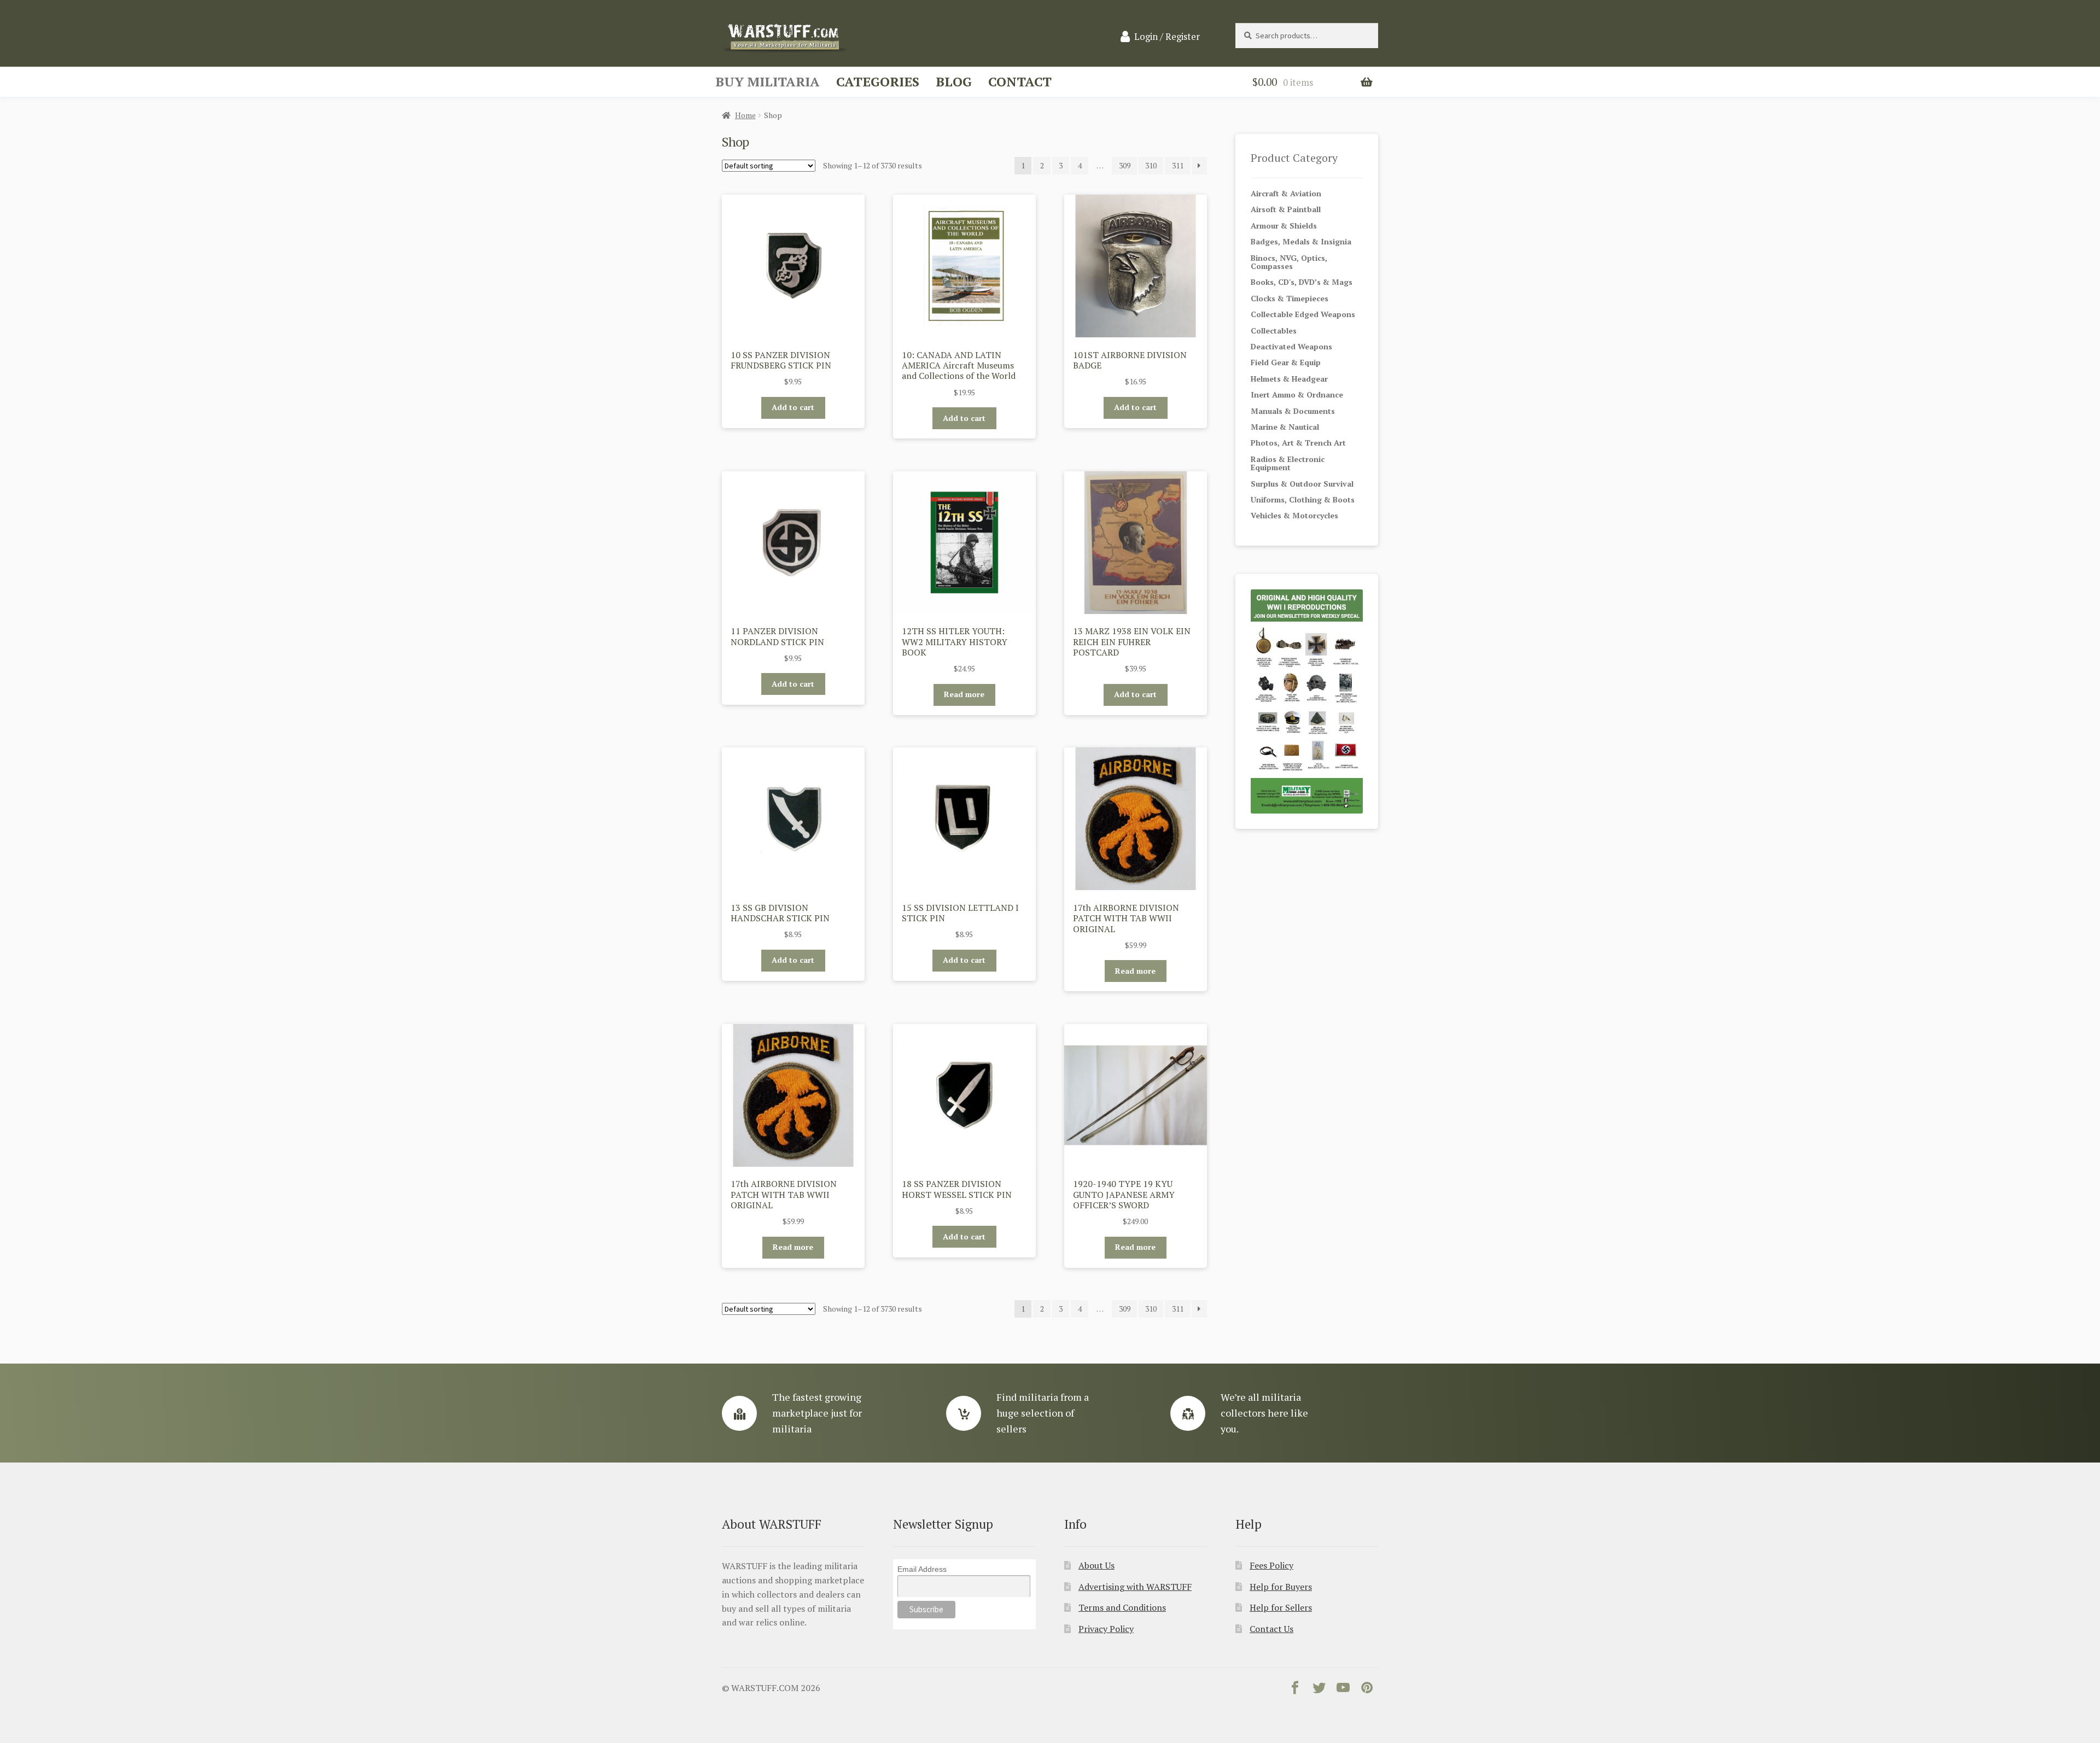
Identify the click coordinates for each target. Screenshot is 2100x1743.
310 (1151, 165)
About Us (1096, 1565)
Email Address (922, 1569)
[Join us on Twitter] (1319, 1690)
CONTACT (1020, 81)
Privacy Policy (1106, 1629)
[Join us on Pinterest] (1367, 1690)
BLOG (954, 81)
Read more (964, 694)
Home (745, 115)
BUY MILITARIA (768, 81)
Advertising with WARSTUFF (1135, 1587)
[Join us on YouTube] (1343, 1690)
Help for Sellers (1281, 1607)
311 (1178, 165)
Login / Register (1167, 37)
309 (1125, 165)
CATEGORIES (878, 81)
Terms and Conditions (1122, 1607)
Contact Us (1271, 1629)
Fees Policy (1271, 1565)
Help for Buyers (1281, 1587)
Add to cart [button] (793, 407)
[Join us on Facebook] (1295, 1690)
